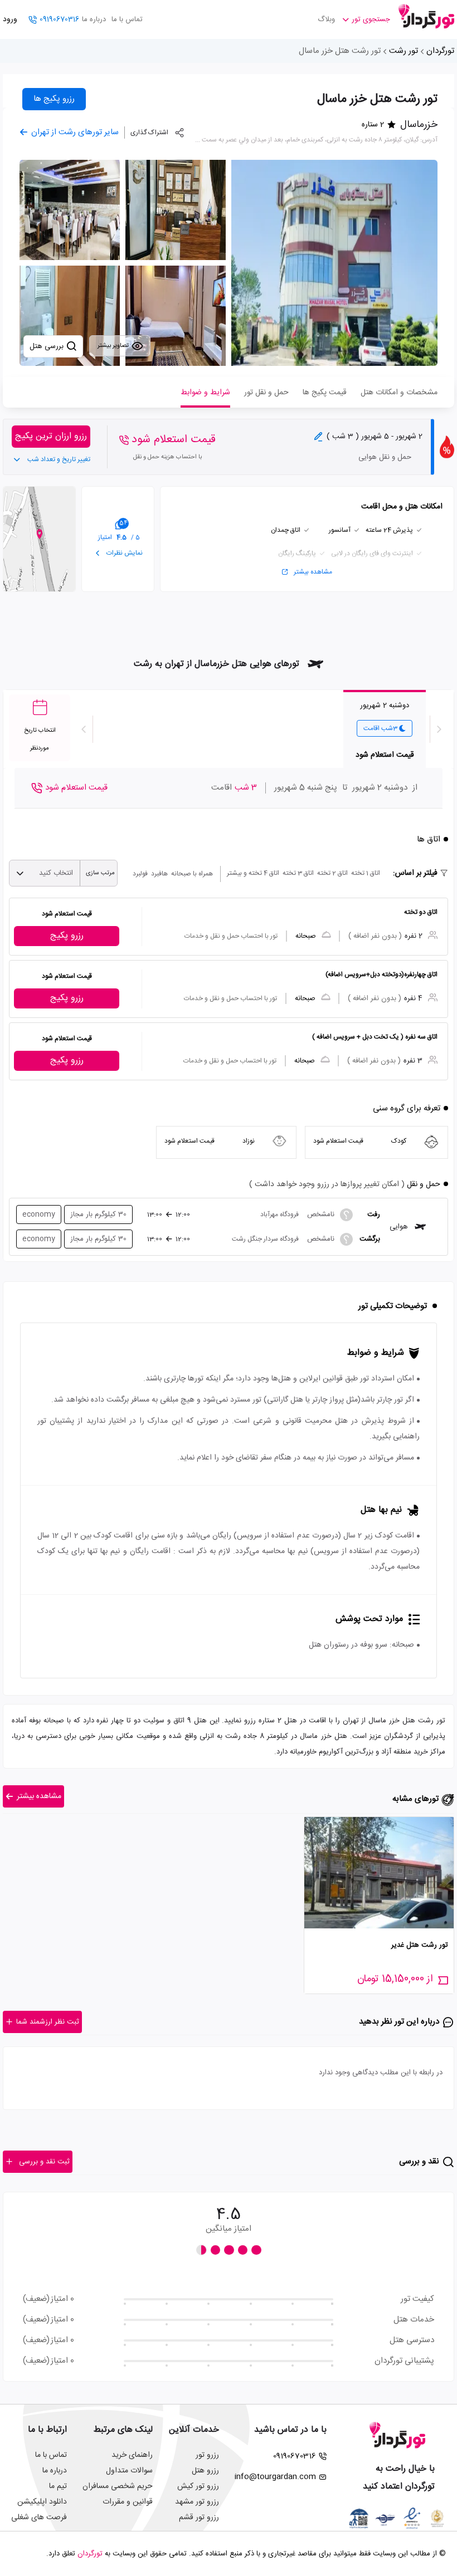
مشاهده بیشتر (313, 572)
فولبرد (140, 874)
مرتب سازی (100, 873)
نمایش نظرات (124, 553)
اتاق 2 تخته (332, 873)
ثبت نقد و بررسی (44, 2162)
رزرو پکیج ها (54, 99)
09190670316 (59, 19)
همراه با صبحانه (192, 874)
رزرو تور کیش (198, 2486)
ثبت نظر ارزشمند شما (48, 2022)
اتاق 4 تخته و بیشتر (253, 873)
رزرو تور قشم (199, 2518)
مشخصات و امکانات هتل (399, 393)
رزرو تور (207, 2455)
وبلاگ (326, 19)
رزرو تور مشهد (197, 2502)
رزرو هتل (205, 2471)
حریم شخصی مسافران (118, 2486)
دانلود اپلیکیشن (42, 2502)
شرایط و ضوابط (205, 393)
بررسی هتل (48, 346)
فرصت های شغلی (39, 2518)
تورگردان (440, 51)
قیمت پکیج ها (325, 393)
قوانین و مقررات (128, 2502)
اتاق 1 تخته (366, 873)
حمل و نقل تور (266, 393)
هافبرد (159, 874)
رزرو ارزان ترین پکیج (51, 436)
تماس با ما (127, 19)
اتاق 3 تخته (298, 873)
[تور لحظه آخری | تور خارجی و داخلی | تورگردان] (426, 15)
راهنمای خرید (132, 2455)
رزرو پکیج (67, 936)
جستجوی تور (371, 19)
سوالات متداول (129, 2471)
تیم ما (58, 2486)
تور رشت (403, 51)
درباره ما (94, 19)
